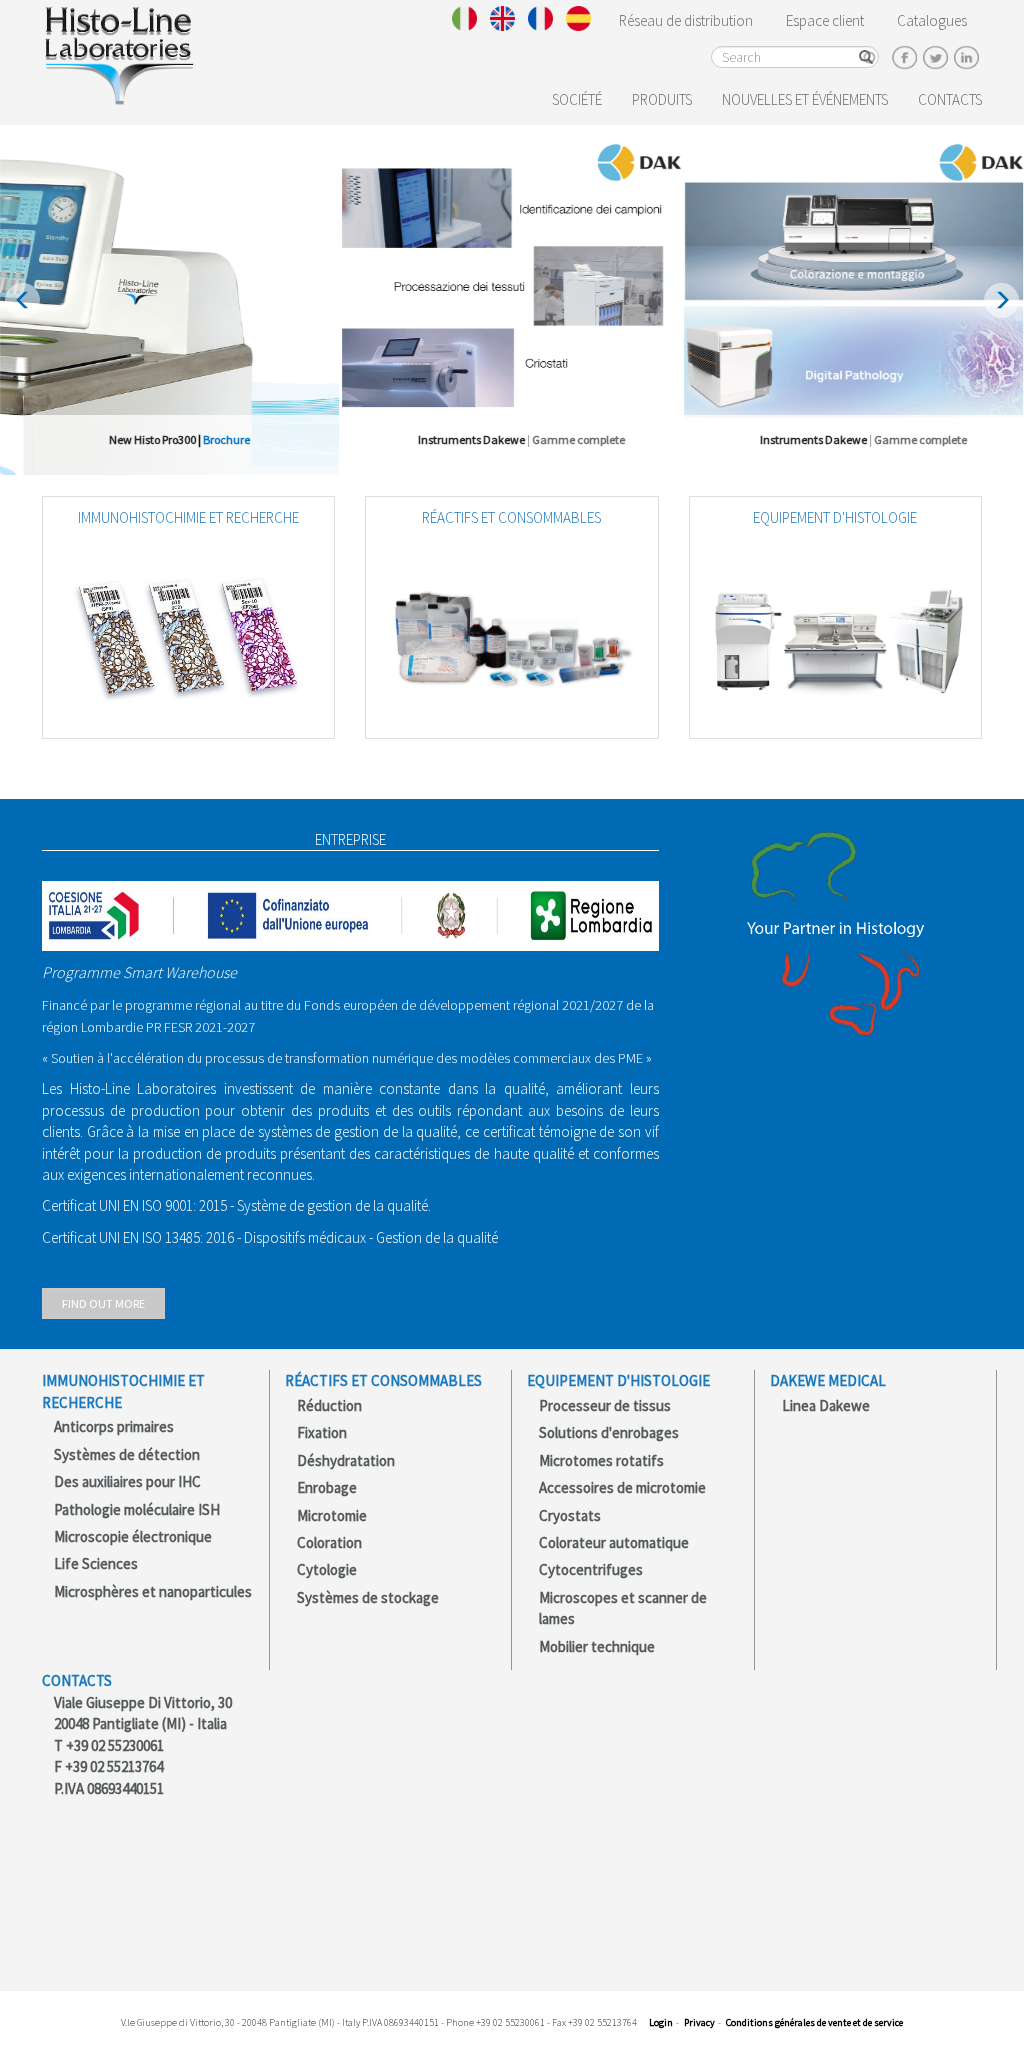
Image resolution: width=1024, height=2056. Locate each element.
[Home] (118, 51)
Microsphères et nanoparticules (153, 1591)
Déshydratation (346, 1460)
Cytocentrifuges (591, 1569)
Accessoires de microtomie (622, 1487)
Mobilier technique (597, 1646)
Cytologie (327, 1569)
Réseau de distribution (686, 20)
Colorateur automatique (614, 1542)
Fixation (322, 1432)
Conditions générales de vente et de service (814, 2022)
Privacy (699, 2022)
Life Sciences (96, 1563)
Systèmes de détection (127, 1454)
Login (661, 2022)
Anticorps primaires (114, 1426)
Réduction (329, 1405)
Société (577, 99)
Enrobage (327, 1487)
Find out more (103, 1303)
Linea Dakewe (826, 1405)
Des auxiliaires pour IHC (127, 1481)
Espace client (825, 20)
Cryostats (570, 1515)
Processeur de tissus (605, 1405)
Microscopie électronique (133, 1536)
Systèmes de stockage (368, 1597)
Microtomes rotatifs (601, 1460)
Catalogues (932, 20)
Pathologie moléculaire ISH (137, 1509)
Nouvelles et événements (805, 99)
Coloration (329, 1542)
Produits (662, 99)
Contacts (950, 99)
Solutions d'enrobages (609, 1432)
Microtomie (332, 1515)
